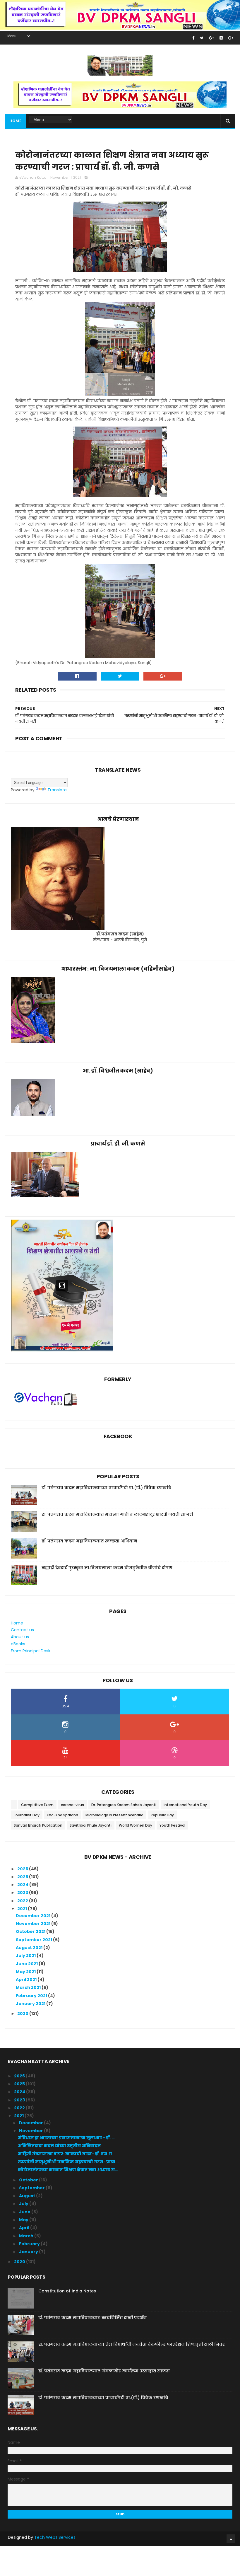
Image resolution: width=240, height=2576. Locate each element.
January (29, 2252)
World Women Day (136, 1825)
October (29, 2180)
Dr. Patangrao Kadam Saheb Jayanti (124, 1805)
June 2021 (27, 1964)
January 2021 (31, 2004)
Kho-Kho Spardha (62, 1815)
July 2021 (26, 1956)
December (31, 2123)
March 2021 (29, 1987)
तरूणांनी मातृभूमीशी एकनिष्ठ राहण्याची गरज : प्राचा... (68, 2162)
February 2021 (32, 1996)
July (24, 2204)
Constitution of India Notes (67, 2291)
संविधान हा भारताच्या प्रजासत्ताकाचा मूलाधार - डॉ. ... (67, 2138)
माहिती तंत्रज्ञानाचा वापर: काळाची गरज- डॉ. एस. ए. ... (68, 2154)
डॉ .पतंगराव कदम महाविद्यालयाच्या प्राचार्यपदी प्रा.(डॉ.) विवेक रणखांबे (106, 1488)
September (32, 2188)
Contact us (22, 1630)
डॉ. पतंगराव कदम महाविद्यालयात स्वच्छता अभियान (89, 1541)
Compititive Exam (37, 1805)
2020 (23, 2014)
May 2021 (26, 1972)
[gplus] (211, 38)
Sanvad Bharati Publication (38, 1825)
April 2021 (27, 1980)
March (27, 2236)
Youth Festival (172, 1825)
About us (20, 1637)
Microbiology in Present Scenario (114, 1815)
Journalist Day (27, 1815)
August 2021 (30, 1948)
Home (15, 121)
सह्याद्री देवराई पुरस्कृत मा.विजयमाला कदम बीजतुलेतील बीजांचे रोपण (107, 1568)
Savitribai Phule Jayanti (91, 1825)
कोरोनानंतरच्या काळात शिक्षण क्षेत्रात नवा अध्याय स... (68, 2170)
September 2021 (34, 1940)
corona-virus (72, 1805)
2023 (23, 1893)
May (24, 2220)
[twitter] (202, 38)
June (25, 2212)
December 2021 (34, 1916)
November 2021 (34, 1924)
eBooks (18, 1644)
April (25, 2228)
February (30, 2244)
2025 (23, 1877)
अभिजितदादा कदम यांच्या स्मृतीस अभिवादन (59, 2146)
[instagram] (221, 38)
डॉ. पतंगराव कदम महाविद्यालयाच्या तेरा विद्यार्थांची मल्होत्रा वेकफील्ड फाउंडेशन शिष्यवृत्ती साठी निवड (132, 2344)
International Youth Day (185, 1805)
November (31, 2131)
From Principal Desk (31, 1651)
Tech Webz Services (55, 2537)
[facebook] (193, 38)
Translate (57, 790)
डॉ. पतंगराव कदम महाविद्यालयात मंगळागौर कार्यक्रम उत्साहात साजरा (104, 2371)
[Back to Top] (231, 2539)
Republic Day (162, 1815)
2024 (23, 1885)
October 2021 (31, 1931)
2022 (23, 1901)
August (28, 2196)
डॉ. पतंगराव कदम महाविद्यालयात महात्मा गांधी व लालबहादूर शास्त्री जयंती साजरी (117, 1514)
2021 (23, 1909)
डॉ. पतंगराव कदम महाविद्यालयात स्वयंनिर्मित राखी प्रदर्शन (92, 2318)
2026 (23, 1869)
